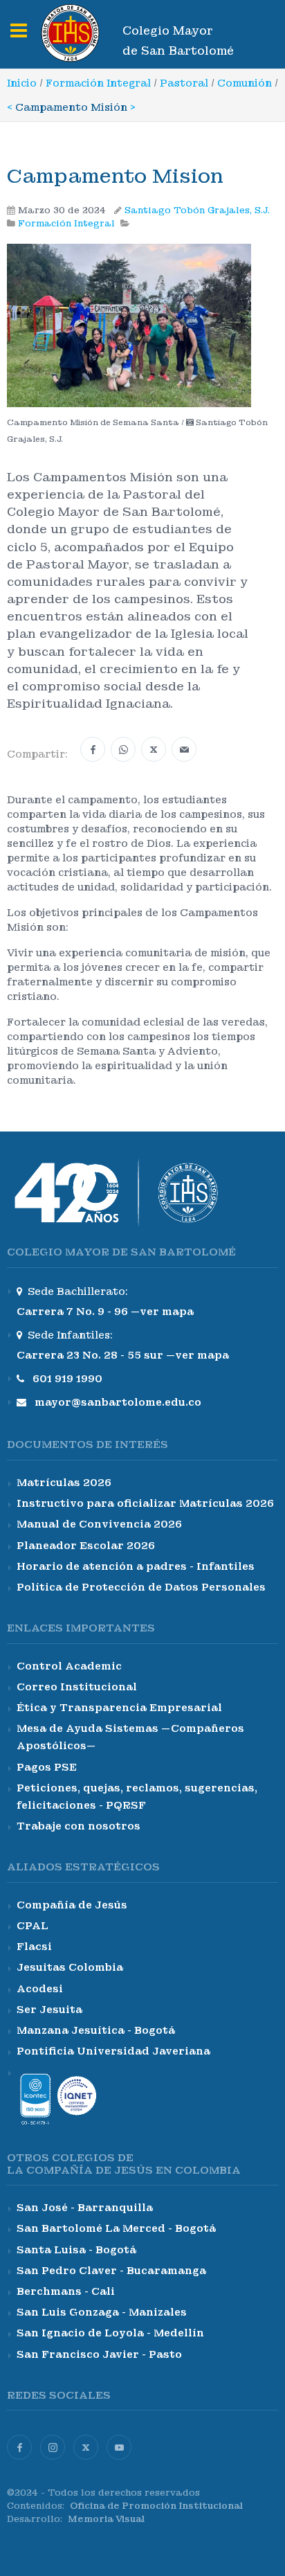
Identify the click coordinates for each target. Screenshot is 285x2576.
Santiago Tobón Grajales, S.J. (197, 211)
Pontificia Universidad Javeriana (113, 2051)
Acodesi (40, 1989)
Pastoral (184, 83)
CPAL (33, 1926)
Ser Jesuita (49, 2010)
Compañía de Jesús (72, 1905)
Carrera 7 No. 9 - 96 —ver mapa (105, 1312)
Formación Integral (98, 83)
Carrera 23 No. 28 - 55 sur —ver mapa (123, 1355)
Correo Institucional (77, 1687)
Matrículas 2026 (64, 1483)
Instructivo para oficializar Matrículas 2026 (145, 1503)
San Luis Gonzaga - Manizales (102, 2312)
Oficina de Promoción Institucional (156, 2506)
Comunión (245, 83)
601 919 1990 (67, 1379)
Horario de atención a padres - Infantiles (136, 1566)
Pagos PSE (47, 1767)
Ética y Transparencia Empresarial (119, 1708)
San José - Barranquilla (85, 2208)
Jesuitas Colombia (70, 1967)
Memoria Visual (106, 2519)
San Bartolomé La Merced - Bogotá (116, 2228)
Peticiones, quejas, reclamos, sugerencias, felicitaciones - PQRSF (137, 1797)
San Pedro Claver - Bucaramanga (111, 2271)
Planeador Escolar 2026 (86, 1546)
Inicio (22, 83)
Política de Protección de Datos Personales (141, 1587)
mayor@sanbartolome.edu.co (118, 1402)
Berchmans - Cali (66, 2291)
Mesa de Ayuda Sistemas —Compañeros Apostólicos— (130, 1737)
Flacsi (34, 1947)
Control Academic (69, 1666)
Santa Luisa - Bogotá (76, 2250)
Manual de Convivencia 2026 (99, 1524)
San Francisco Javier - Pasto (99, 2354)
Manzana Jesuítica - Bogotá (96, 2030)
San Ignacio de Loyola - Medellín (110, 2333)
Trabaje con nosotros (79, 1826)
